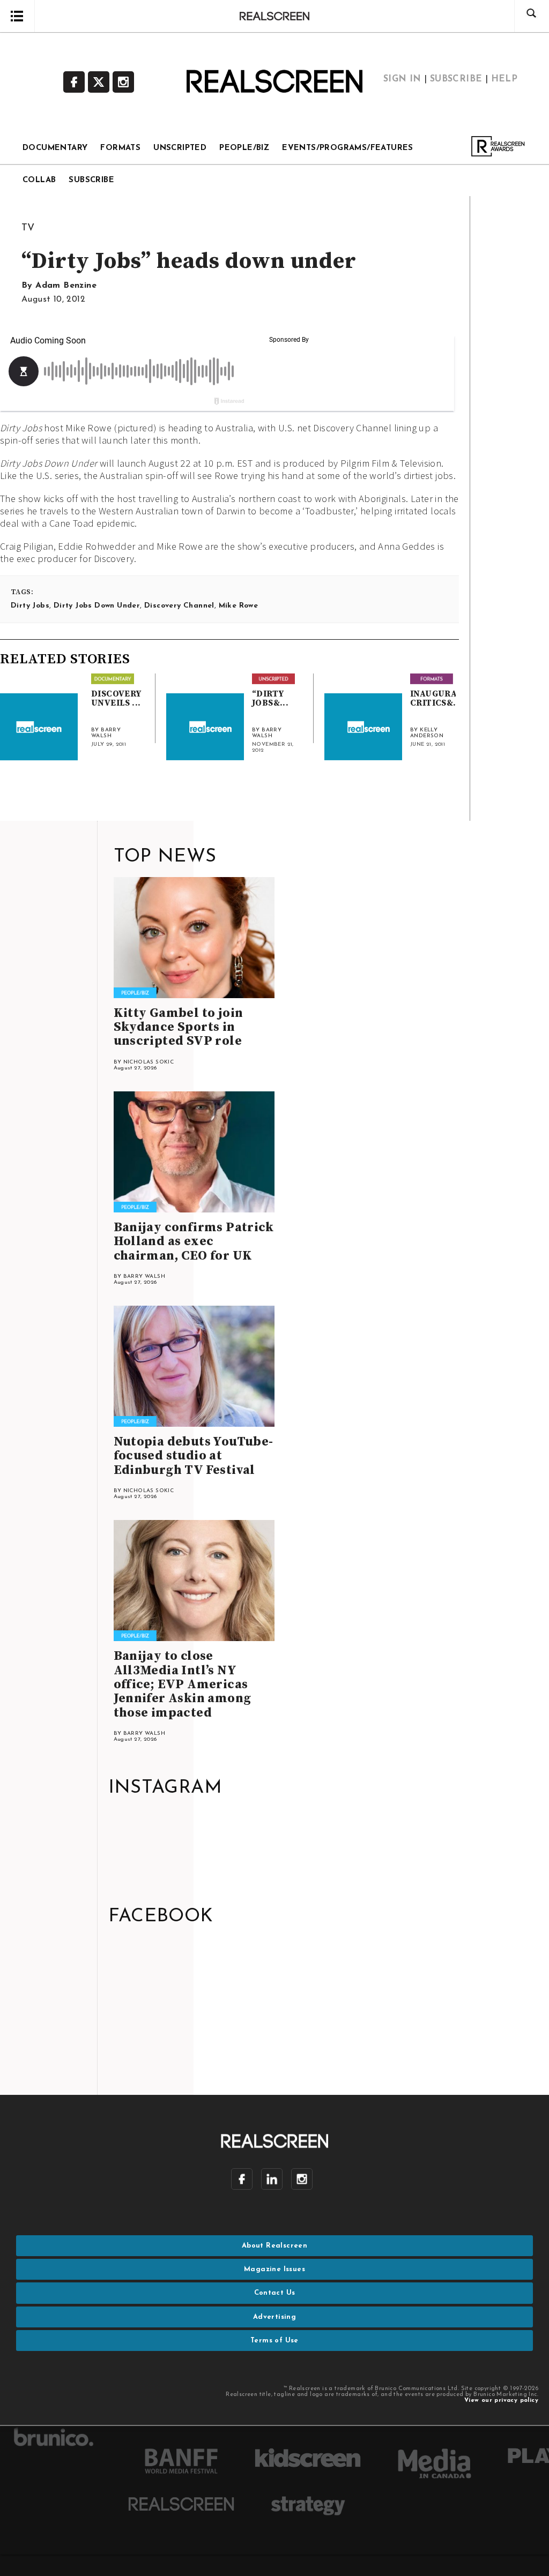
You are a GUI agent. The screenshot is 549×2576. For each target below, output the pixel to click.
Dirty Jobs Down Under (97, 606)
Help (505, 79)
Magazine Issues (274, 2269)
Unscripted (180, 148)
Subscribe (456, 79)
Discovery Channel (179, 606)
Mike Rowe (239, 606)
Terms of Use (274, 2341)
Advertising (274, 2317)
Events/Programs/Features (348, 148)
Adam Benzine (66, 286)
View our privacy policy (501, 2401)
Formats (120, 148)
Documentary (55, 148)
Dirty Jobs (30, 606)
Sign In (402, 79)
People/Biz (244, 148)
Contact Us (275, 2293)
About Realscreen (274, 2246)
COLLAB (39, 180)
